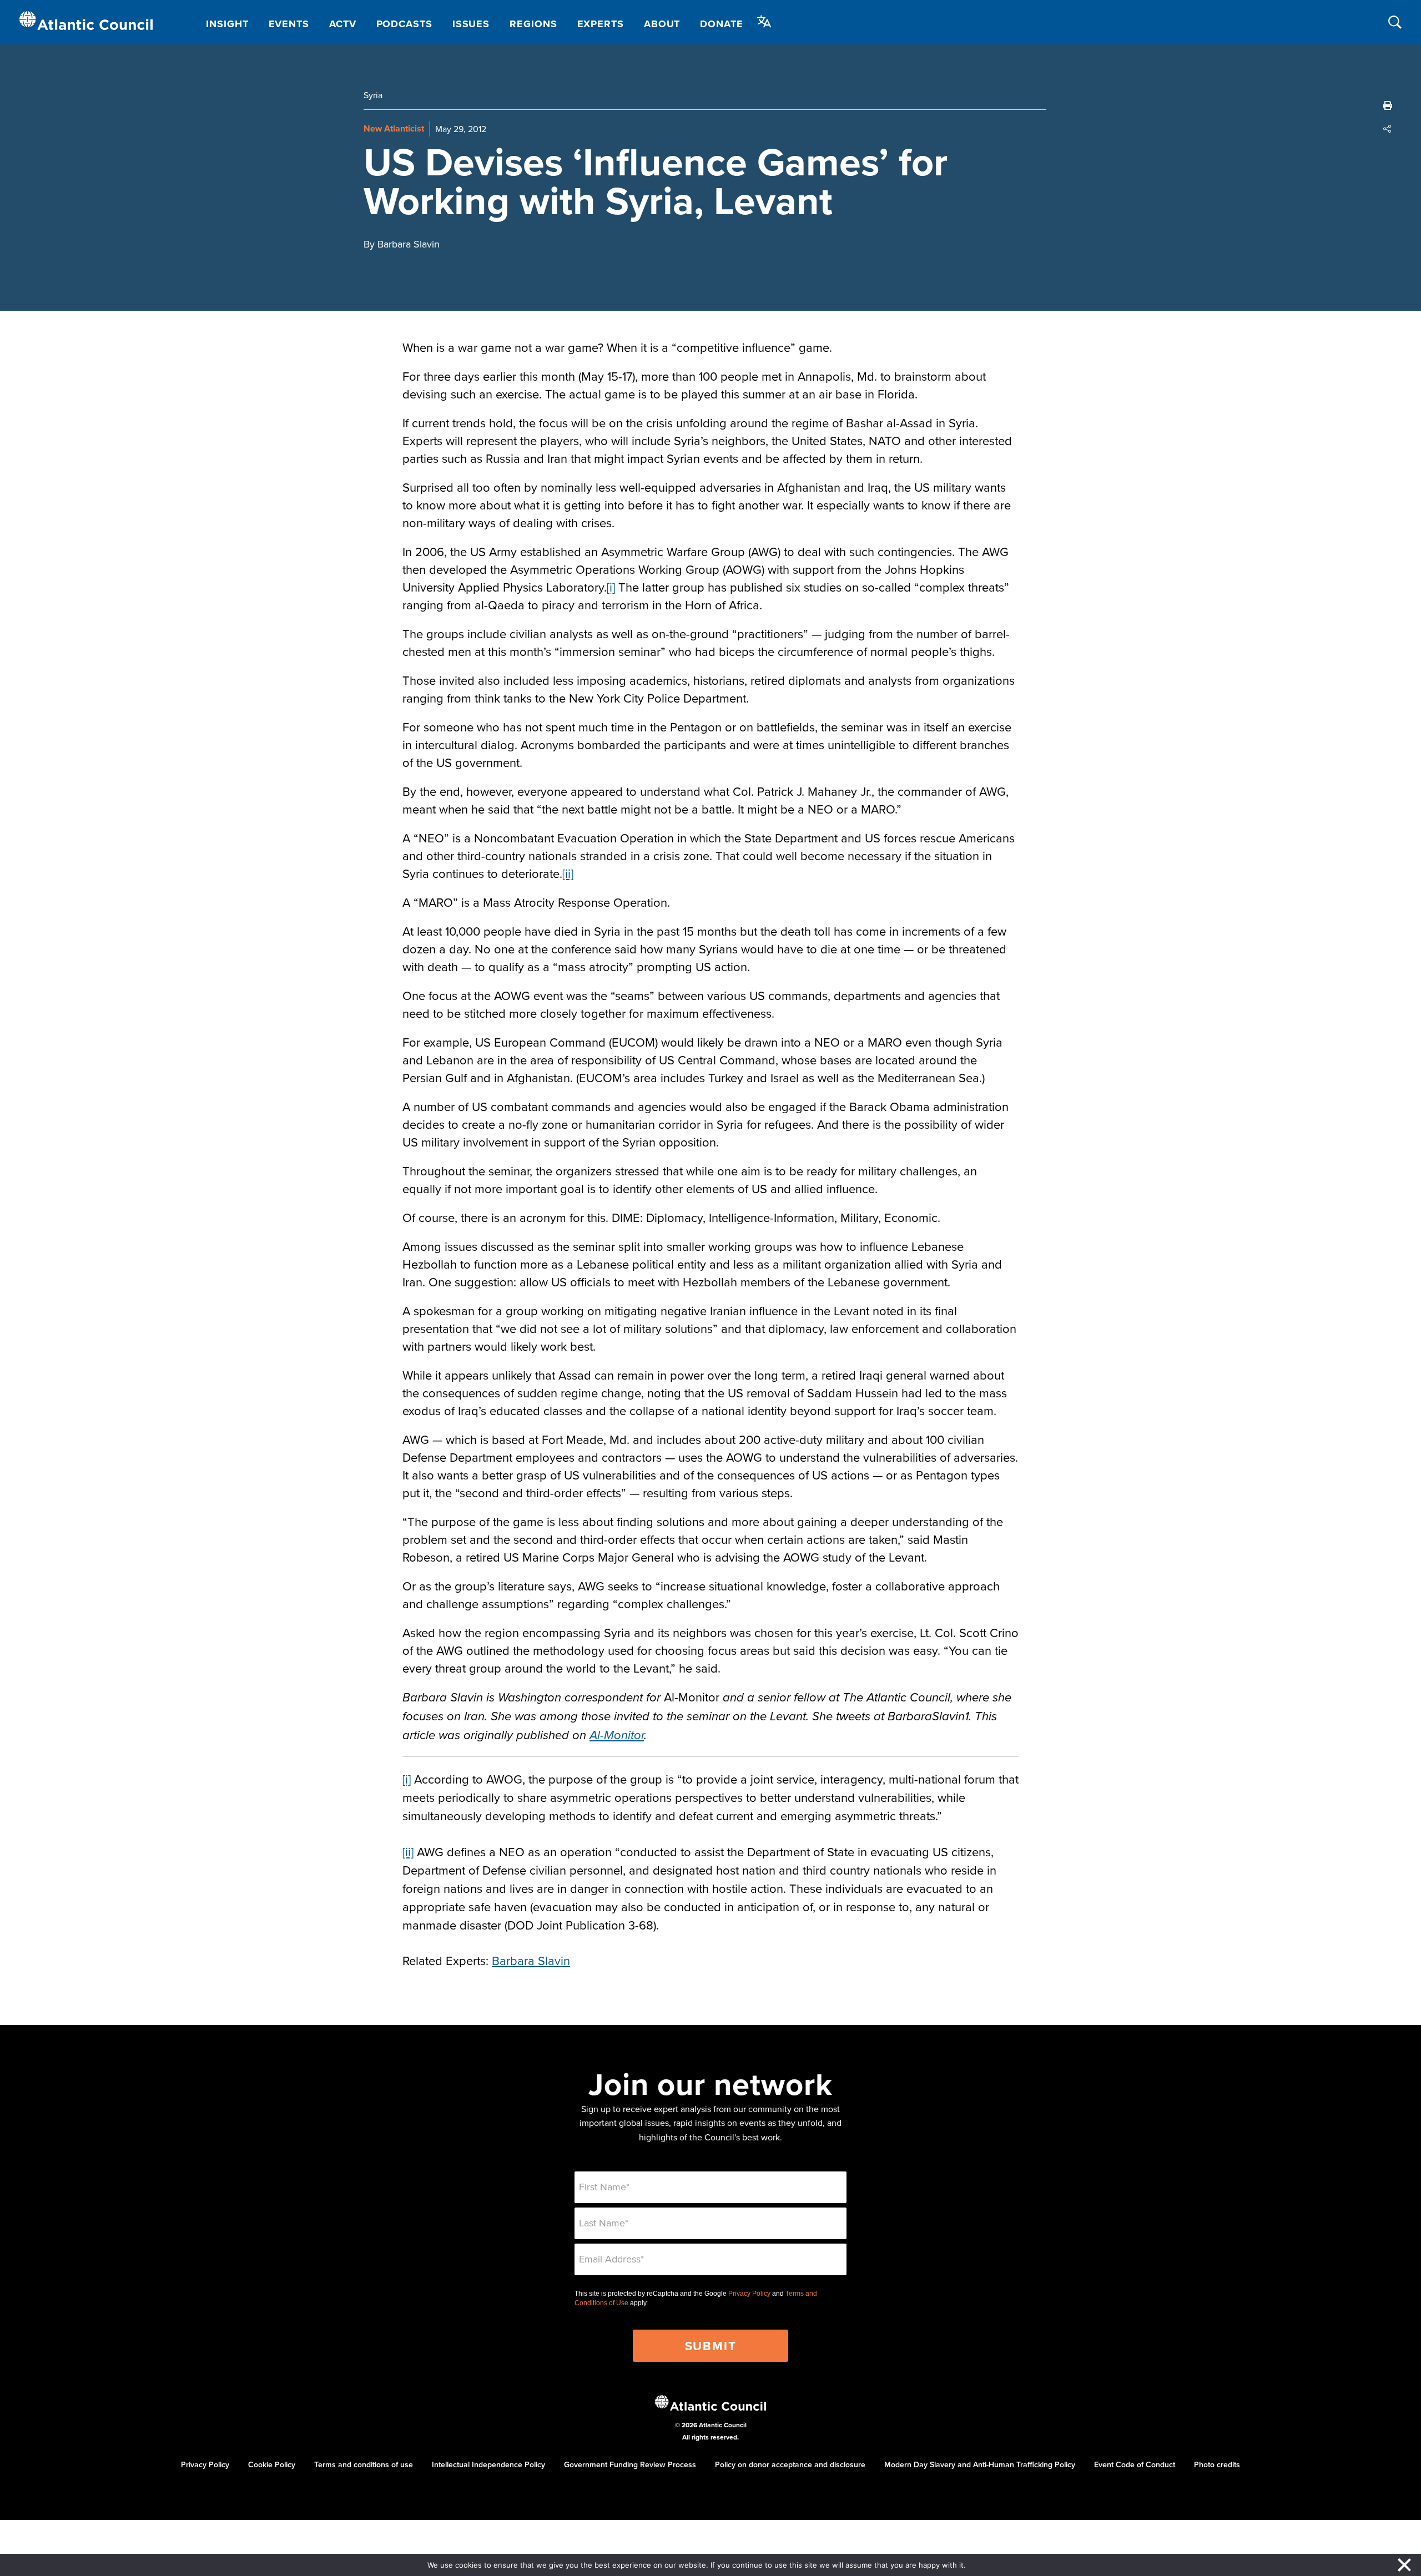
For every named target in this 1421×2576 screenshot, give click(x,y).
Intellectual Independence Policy (488, 2464)
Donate (721, 24)
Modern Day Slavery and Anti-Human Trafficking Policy (980, 2464)
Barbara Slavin (531, 1960)
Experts (601, 24)
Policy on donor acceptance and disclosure (790, 2464)
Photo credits (1217, 2464)
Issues (471, 24)
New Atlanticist (394, 128)
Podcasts (404, 24)
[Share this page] (1388, 129)
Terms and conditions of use (364, 2464)
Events (289, 24)
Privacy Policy (749, 2294)
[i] (611, 587)
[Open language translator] (764, 22)
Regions (533, 24)
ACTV (343, 24)
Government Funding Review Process (630, 2464)
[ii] (568, 873)
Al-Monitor (617, 1736)
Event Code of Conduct (1135, 2464)
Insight (227, 24)
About (662, 24)
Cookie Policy (272, 2464)
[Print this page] (1388, 105)
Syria (373, 95)
